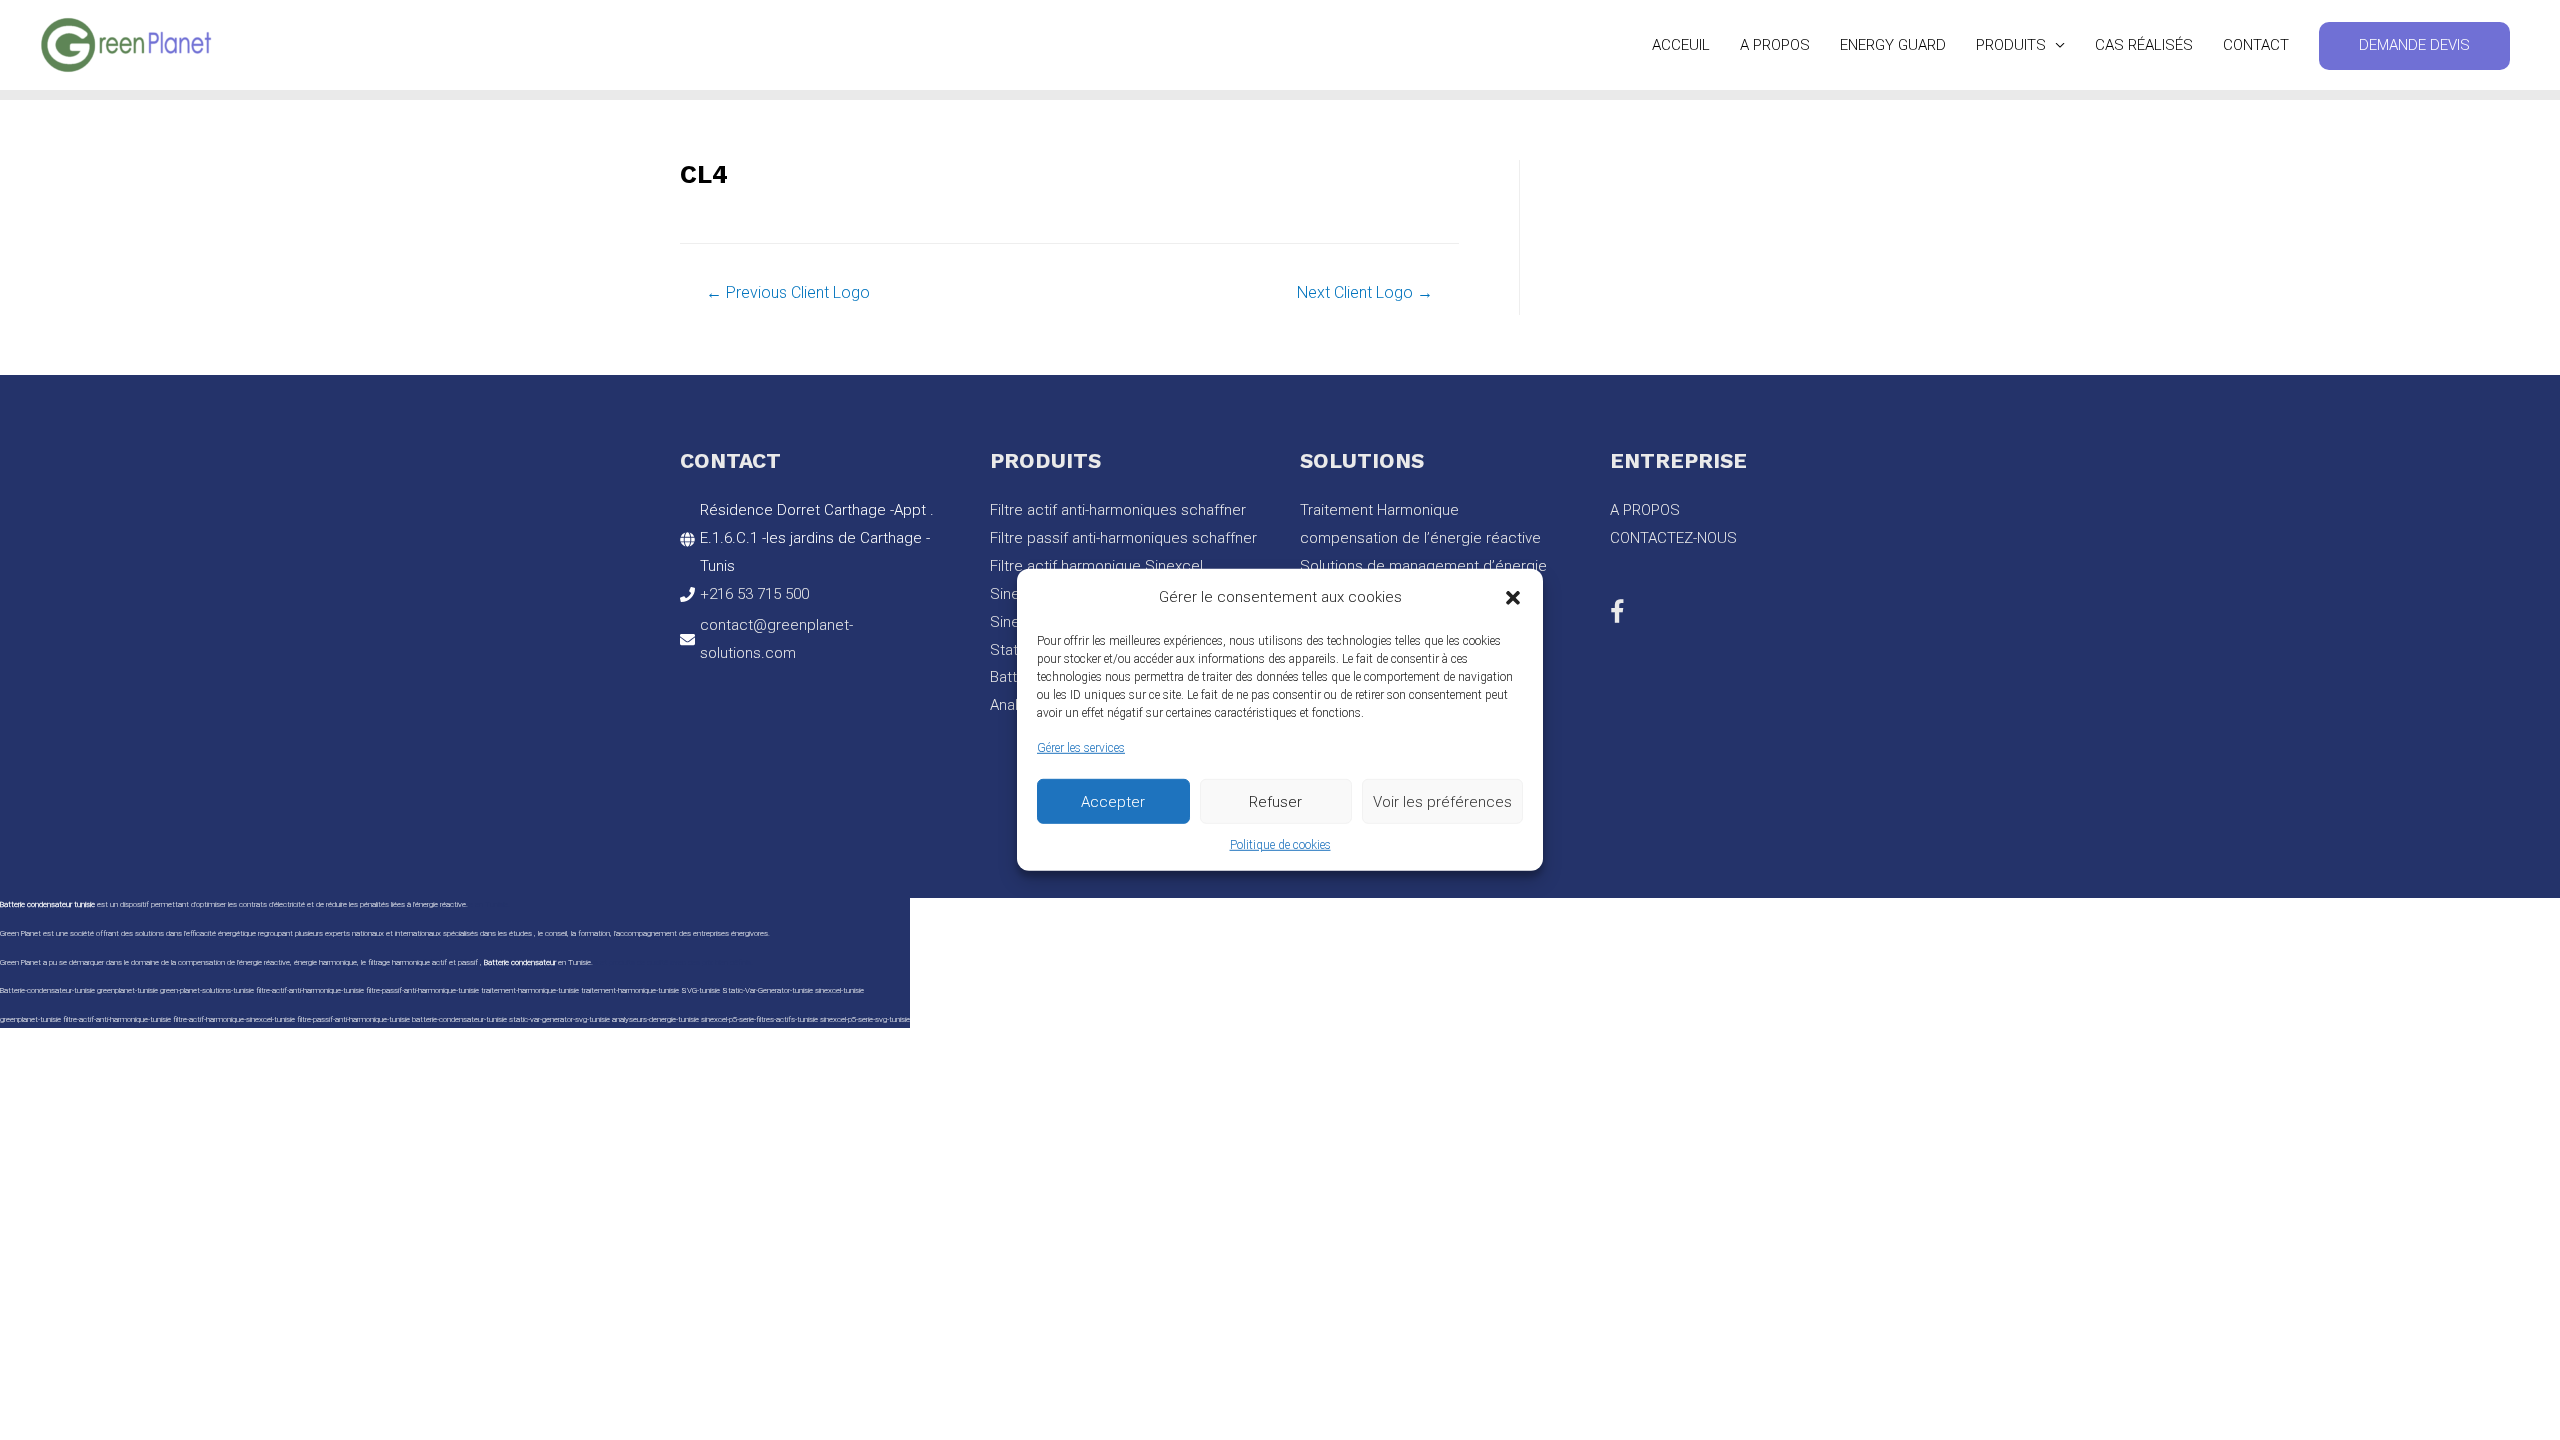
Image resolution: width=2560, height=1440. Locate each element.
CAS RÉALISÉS (2144, 45)
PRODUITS (2011, 45)
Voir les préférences (1442, 801)
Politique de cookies (1280, 845)
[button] (1513, 598)
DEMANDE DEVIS (2414, 45)
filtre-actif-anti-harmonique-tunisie (117, 1019)
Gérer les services (1081, 748)
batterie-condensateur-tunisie (459, 1019)
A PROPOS (1775, 45)
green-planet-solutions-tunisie (207, 990)
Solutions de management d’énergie (1423, 566)
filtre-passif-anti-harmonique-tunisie (353, 1019)
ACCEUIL (1681, 45)
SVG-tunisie (700, 990)
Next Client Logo (1365, 292)
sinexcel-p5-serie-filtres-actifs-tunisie (759, 1019)
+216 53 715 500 (754, 594)
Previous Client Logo (788, 292)
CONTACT (2256, 45)
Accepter (1113, 801)
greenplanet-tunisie (30, 1019)
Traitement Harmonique (1379, 510)
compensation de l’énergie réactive (1420, 538)
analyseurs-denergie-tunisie (655, 1019)
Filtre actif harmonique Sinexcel (1096, 566)
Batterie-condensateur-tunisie (47, 990)
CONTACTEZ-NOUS (1673, 538)
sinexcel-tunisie (839, 990)
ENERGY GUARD (1893, 45)
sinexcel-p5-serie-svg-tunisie (865, 1019)
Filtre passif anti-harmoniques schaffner (1123, 538)
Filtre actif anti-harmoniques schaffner (1118, 510)
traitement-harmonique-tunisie (530, 990)
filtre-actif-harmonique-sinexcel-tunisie (234, 1019)
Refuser (1275, 801)
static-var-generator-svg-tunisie (559, 1019)
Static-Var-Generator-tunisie (767, 990)
